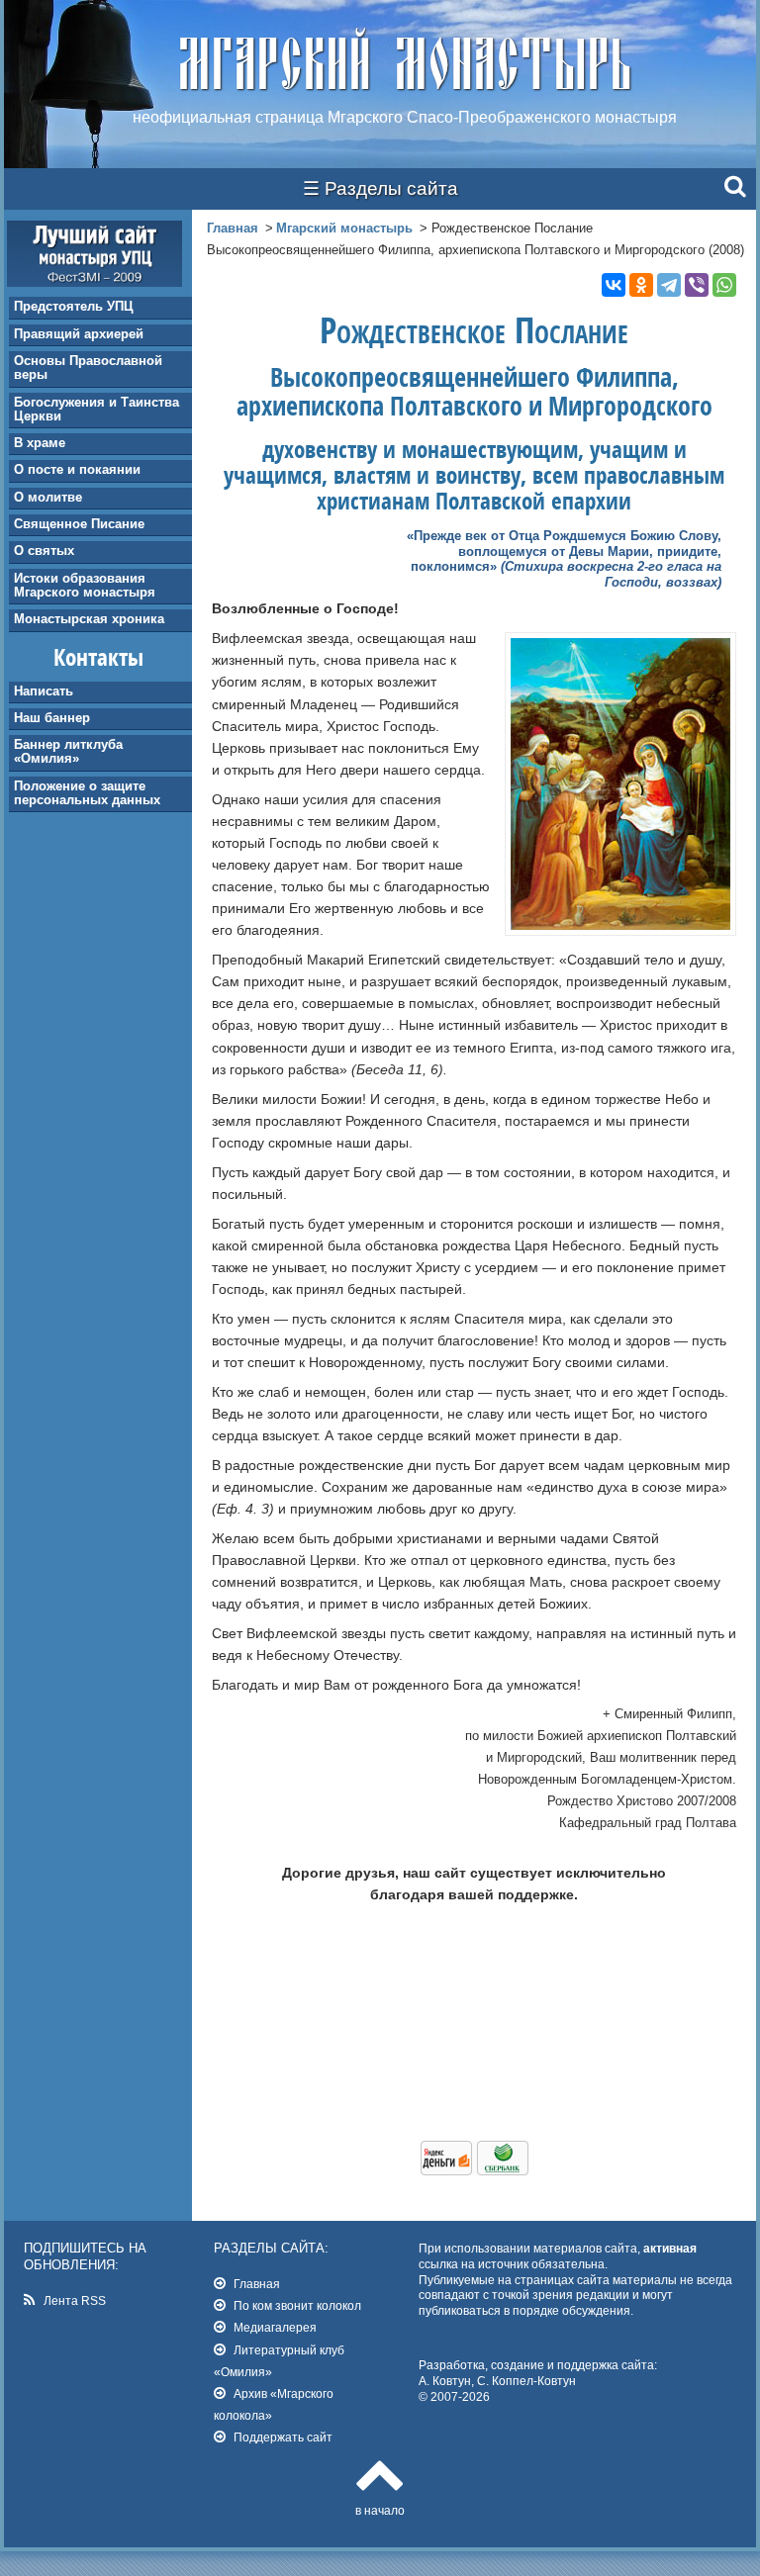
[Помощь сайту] (475, 2170)
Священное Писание (79, 524)
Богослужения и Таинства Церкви (96, 409)
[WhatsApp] (724, 285)
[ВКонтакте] (614, 285)
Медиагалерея (275, 2327)
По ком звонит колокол (297, 2305)
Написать (44, 691)
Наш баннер (52, 718)
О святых (44, 551)
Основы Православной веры (88, 368)
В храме (40, 443)
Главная (233, 228)
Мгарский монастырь (344, 228)
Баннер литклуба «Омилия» (68, 751)
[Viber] (697, 285)
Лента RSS (75, 2300)
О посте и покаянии (77, 469)
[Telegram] (669, 285)
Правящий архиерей (79, 334)
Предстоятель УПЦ (74, 306)
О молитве (48, 497)
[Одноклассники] (641, 285)
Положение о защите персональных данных (87, 793)
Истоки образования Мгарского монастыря (85, 585)
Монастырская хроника (89, 619)
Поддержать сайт (283, 2437)
